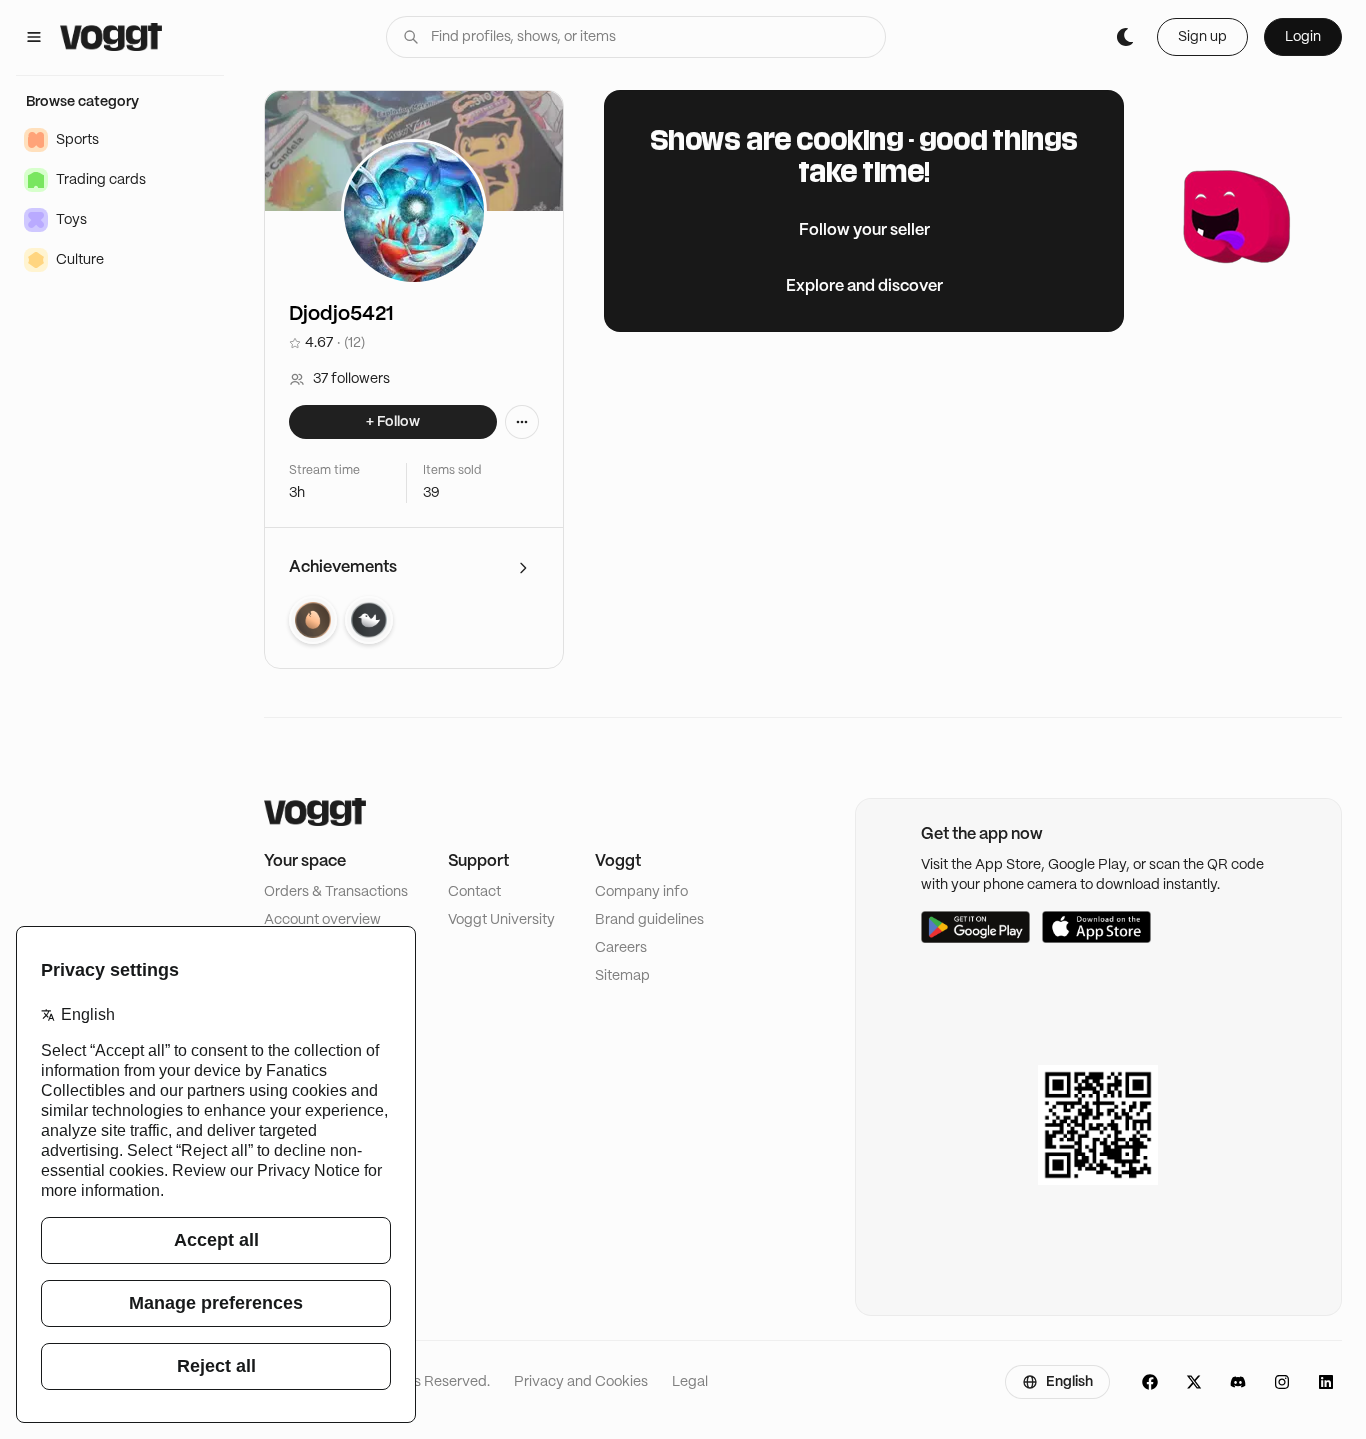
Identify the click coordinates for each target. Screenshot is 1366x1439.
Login (1303, 37)
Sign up (1202, 37)
